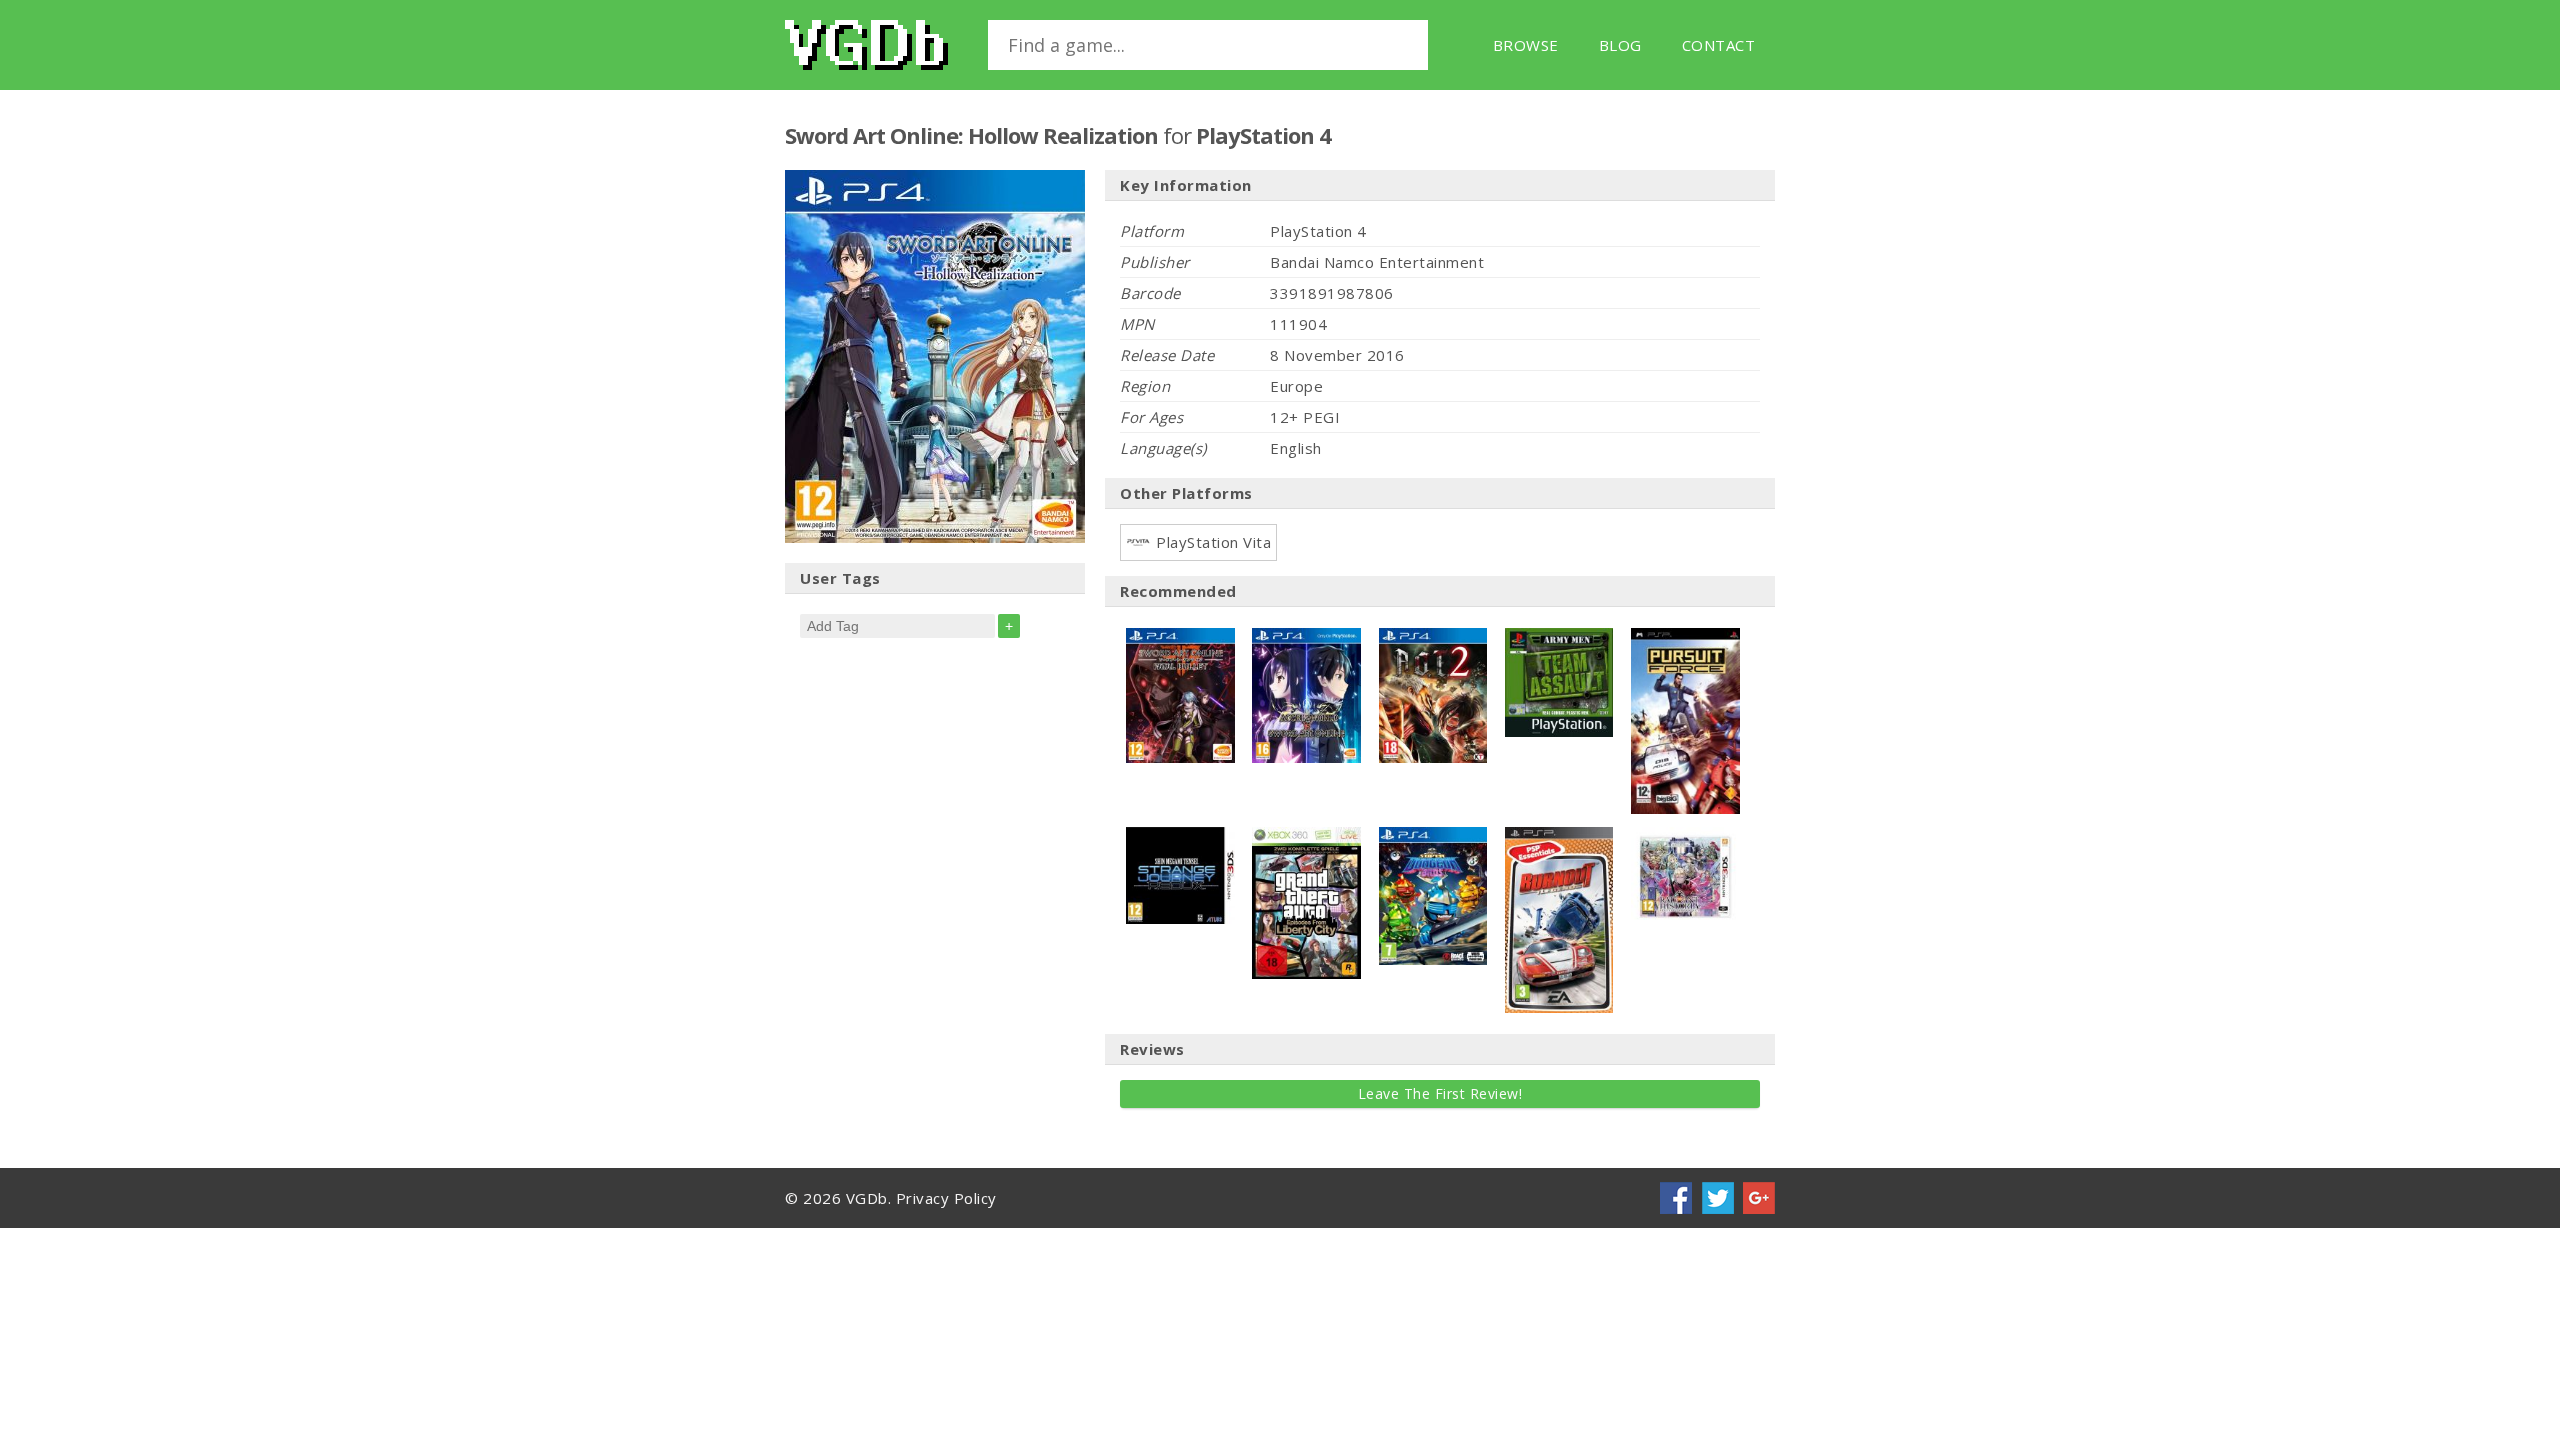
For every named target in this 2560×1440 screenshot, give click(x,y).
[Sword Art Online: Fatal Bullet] (1180, 638)
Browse (1526, 45)
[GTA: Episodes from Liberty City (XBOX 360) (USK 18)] (1306, 837)
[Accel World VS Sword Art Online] (1306, 638)
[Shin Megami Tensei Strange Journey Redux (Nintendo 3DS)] (1180, 837)
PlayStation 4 (1263, 135)
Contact (1719, 45)
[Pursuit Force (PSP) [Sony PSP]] (1685, 638)
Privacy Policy (946, 1198)
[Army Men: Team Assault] (1559, 638)
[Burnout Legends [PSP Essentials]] (1559, 837)
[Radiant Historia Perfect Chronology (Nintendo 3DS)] (1685, 837)
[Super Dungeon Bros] (1433, 837)
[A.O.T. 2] (1433, 638)
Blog (1620, 45)
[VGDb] (866, 45)
